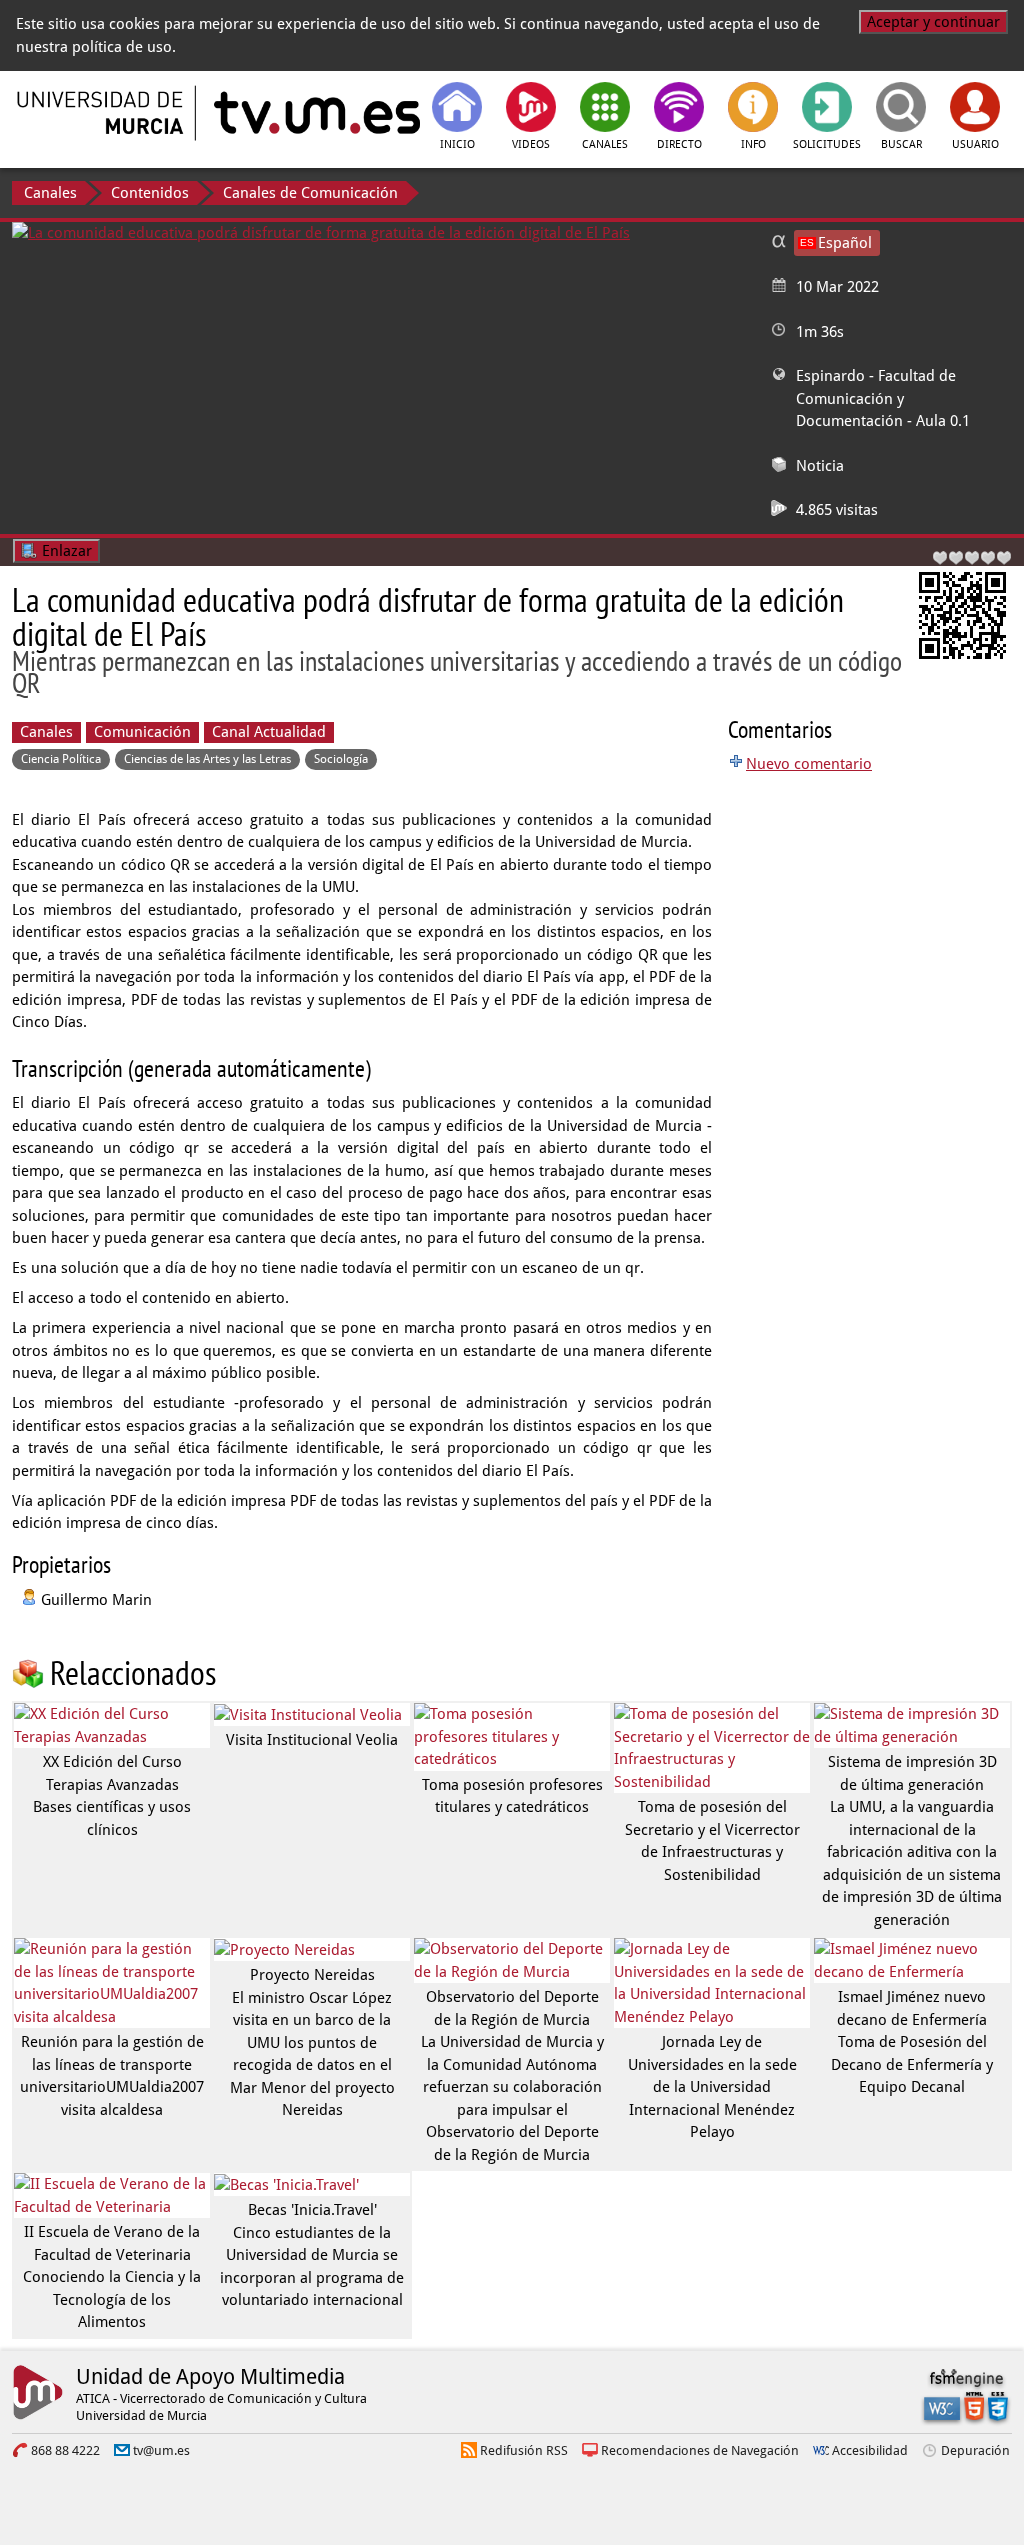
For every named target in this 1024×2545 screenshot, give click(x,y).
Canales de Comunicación (310, 193)
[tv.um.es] (315, 113)
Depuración (975, 2450)
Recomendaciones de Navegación (700, 2450)
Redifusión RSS (524, 2450)
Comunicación (142, 732)
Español (845, 243)
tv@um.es (161, 2450)
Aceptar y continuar (933, 22)
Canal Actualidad (269, 732)
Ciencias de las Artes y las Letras (207, 759)
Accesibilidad (870, 2450)
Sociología (341, 759)
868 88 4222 (65, 2450)
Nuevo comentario (809, 764)
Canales (50, 193)
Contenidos (150, 193)
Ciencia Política (61, 759)
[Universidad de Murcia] (102, 113)
